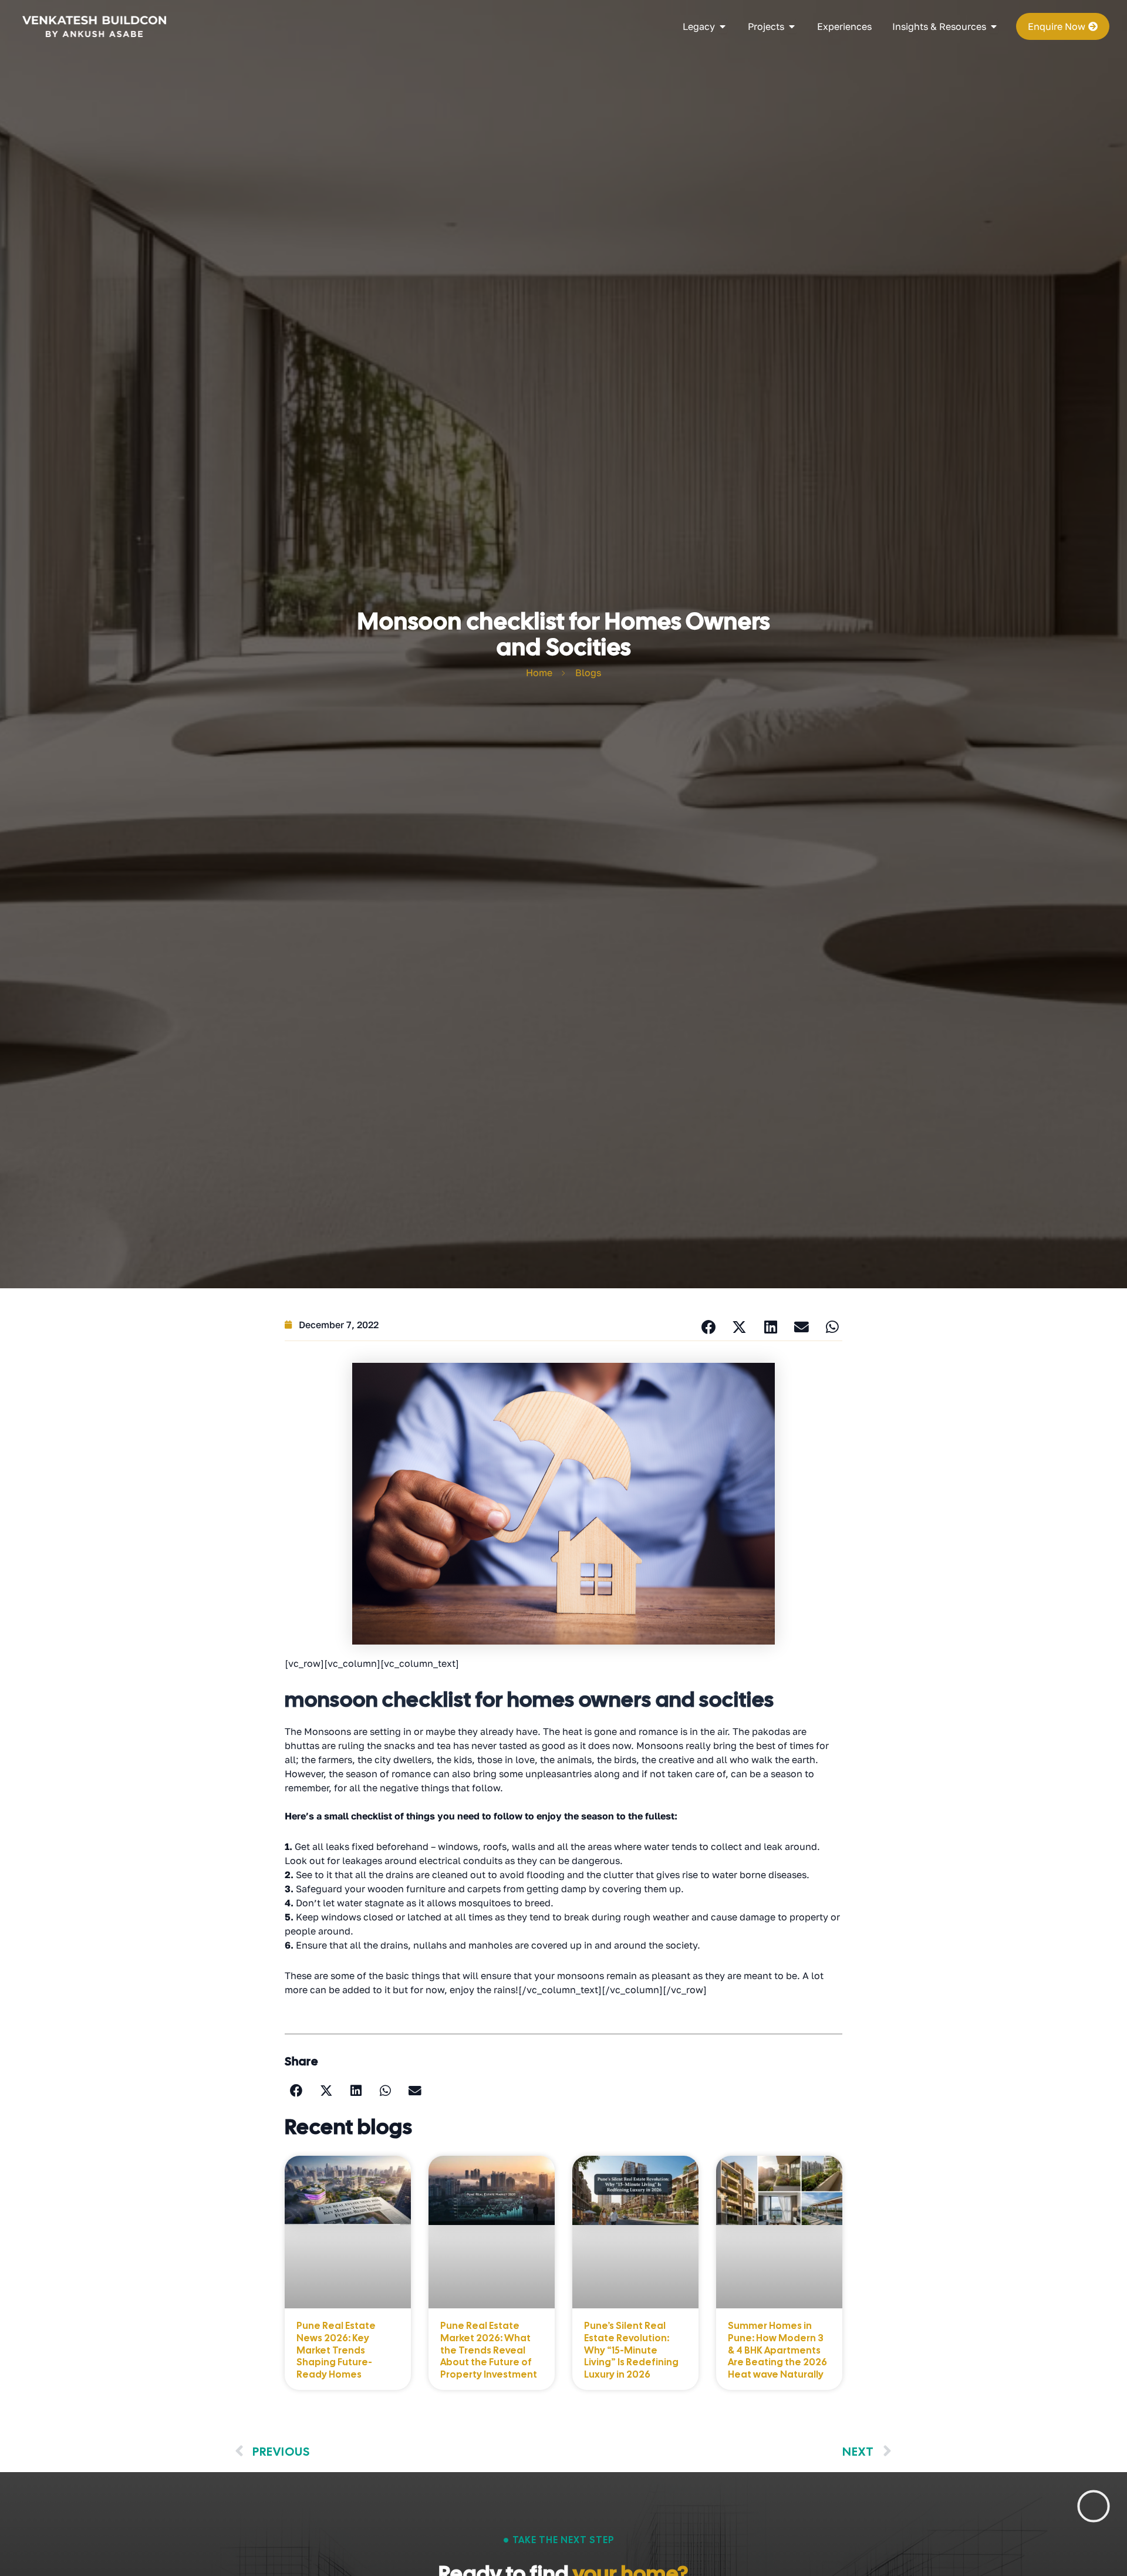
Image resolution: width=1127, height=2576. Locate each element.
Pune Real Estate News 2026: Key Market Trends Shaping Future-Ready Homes (336, 2350)
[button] (708, 1328)
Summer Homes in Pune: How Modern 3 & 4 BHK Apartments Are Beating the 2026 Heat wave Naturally (777, 2350)
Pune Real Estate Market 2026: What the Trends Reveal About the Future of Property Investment (489, 2350)
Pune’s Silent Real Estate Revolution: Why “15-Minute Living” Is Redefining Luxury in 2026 (631, 2350)
